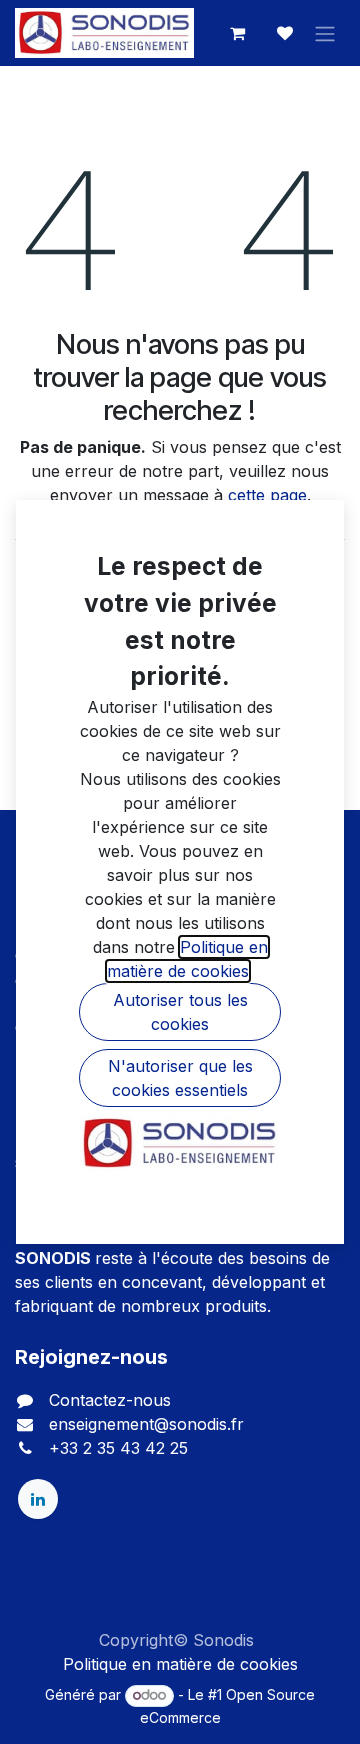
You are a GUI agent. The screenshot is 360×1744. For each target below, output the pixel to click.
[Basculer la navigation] (325, 33)
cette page (267, 495)
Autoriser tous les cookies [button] (180, 1012)
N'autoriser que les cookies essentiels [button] (180, 1078)
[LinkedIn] (38, 1499)
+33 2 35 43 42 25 (118, 1448)
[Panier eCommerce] (237, 33)
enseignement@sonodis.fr (146, 1424)
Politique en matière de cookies (180, 1664)
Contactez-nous (110, 1400)
